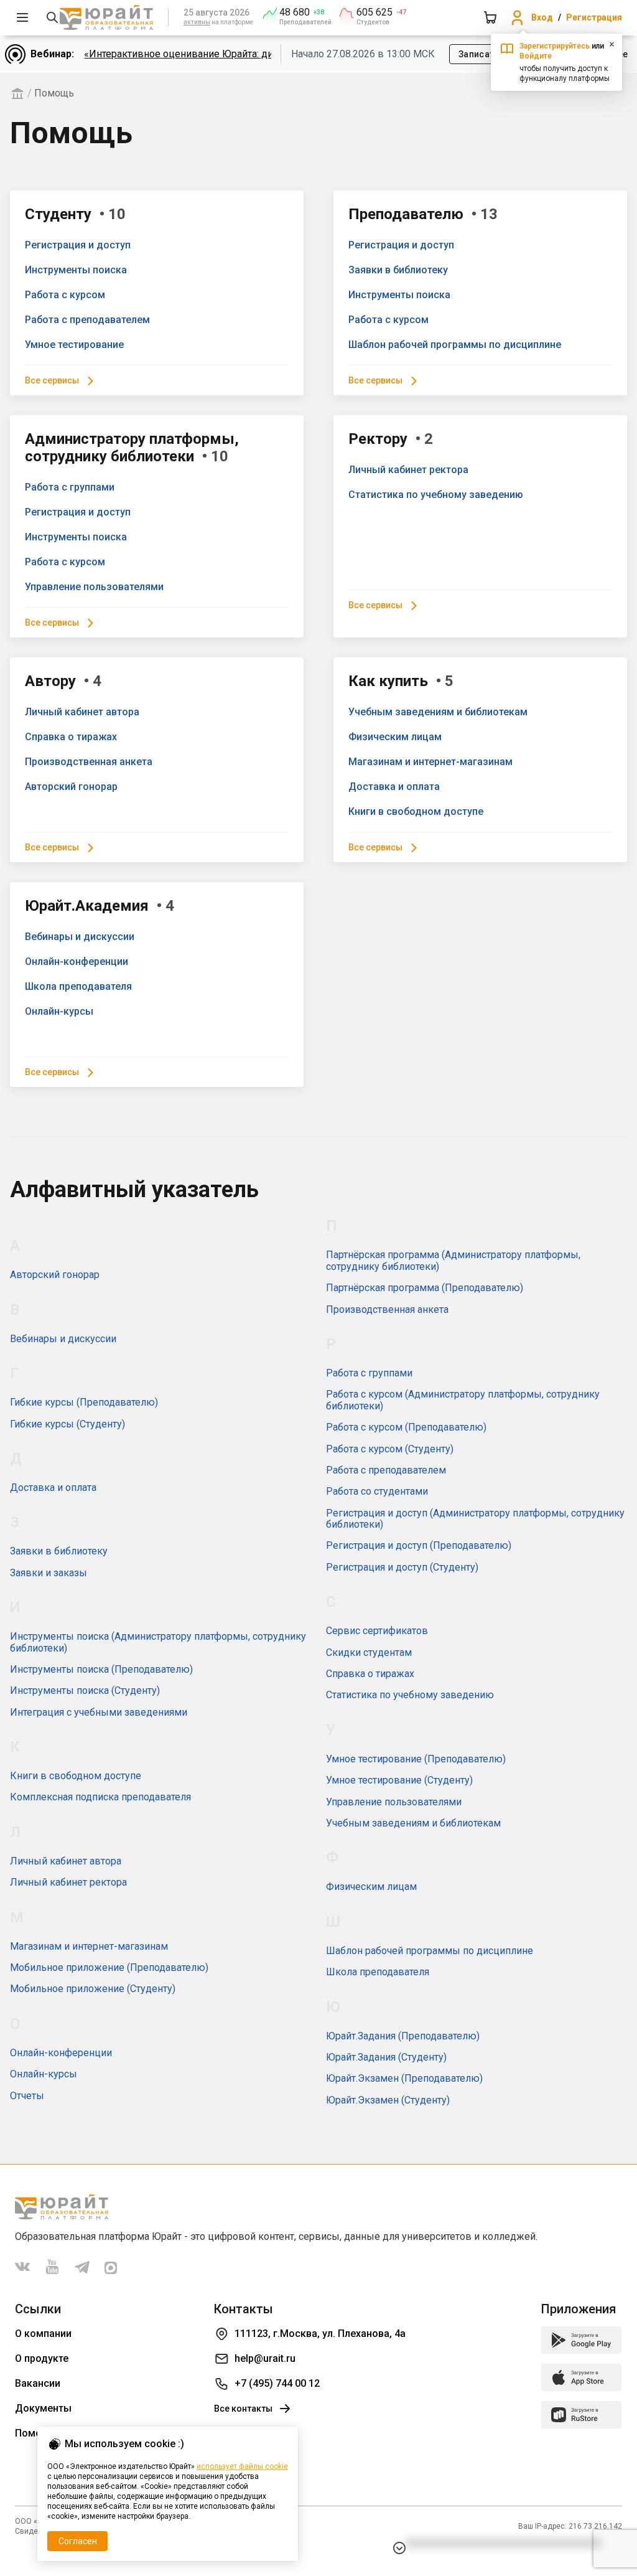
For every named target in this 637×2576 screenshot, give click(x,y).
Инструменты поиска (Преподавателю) (101, 1669)
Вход (542, 17)
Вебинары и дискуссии (80, 937)
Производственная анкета (89, 762)
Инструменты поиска (76, 270)
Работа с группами (70, 487)
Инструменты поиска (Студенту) (85, 1690)
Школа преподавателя (78, 986)
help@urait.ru (265, 2358)
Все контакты (243, 2409)
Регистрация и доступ (78, 245)
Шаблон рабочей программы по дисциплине (455, 345)
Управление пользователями (94, 587)
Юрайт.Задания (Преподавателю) (403, 2036)
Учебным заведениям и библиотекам (438, 712)
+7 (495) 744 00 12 (277, 2383)
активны (197, 22)
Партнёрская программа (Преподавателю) (425, 1288)
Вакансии (38, 2383)
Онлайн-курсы (59, 1011)
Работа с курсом (65, 295)
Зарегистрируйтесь (555, 46)
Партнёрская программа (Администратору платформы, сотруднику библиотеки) (453, 1260)
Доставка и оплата (394, 787)
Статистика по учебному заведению (436, 495)
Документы (43, 2408)
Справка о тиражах (71, 737)
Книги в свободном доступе (416, 811)
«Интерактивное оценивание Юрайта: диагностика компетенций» (236, 54)
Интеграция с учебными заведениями (99, 1712)
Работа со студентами (377, 1491)
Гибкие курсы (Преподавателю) (84, 1402)
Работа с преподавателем (87, 320)
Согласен (78, 2541)
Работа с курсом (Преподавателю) (406, 1427)
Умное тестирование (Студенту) (399, 1780)
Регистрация (594, 17)
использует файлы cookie (242, 2466)
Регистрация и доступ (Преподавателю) (419, 1545)
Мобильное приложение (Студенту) (93, 1989)
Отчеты (27, 2096)
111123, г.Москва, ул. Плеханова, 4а (320, 2334)
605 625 (374, 12)
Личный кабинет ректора (408, 470)
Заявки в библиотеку (398, 270)
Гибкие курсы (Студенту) (67, 1424)
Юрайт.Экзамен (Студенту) (388, 2100)
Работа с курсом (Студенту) (390, 1449)
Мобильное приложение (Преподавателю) (109, 1967)
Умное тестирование (74, 345)
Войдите (536, 56)
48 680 (295, 12)
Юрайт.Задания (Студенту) (386, 2057)
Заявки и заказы (49, 1573)
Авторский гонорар (71, 787)
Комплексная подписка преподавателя (100, 1797)
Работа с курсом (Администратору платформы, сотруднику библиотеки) (463, 1400)
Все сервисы (52, 380)
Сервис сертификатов (377, 1631)
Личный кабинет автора (82, 712)
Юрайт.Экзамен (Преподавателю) (404, 2078)
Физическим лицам (395, 737)
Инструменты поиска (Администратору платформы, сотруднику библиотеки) (158, 1642)
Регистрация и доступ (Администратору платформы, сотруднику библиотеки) (475, 1519)
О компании (43, 2334)
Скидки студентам (369, 1652)
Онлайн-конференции (77, 961)
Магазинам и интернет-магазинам (430, 762)
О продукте (42, 2358)
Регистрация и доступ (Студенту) (402, 1567)
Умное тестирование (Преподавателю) (416, 1759)
